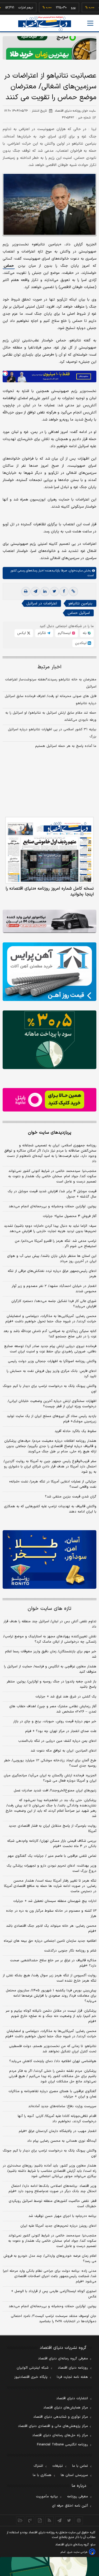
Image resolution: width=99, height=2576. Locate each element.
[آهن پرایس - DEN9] (49, 972)
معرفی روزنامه (77, 2497)
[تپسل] (5, 373)
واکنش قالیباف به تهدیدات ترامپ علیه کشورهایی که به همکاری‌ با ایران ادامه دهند (50, 1509)
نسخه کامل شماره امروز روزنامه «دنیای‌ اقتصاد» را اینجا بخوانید (50, 891)
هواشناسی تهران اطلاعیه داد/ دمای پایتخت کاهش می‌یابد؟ (53, 2061)
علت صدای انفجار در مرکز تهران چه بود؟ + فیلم (61, 1731)
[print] (26, 591)
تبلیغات (58, 2466)
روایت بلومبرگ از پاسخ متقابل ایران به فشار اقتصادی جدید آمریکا (53, 1829)
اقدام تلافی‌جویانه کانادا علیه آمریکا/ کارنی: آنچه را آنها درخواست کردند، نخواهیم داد (57, 2119)
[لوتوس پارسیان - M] (49, 2567)
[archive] (20, 2520)
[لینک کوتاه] (73, 591)
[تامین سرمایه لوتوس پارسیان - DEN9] (49, 1040)
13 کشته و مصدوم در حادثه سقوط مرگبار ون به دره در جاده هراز (51, 1914)
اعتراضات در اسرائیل (42, 604)
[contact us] (30, 2520)
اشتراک (38, 2466)
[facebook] (64, 591)
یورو (57, 8)
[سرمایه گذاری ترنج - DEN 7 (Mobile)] (49, 48)
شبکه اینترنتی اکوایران (33, 2368)
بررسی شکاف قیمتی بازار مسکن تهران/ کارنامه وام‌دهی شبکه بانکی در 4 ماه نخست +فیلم (52, 1844)
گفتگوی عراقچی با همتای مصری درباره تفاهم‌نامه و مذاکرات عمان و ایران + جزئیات (52, 2094)
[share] (40, 2520)
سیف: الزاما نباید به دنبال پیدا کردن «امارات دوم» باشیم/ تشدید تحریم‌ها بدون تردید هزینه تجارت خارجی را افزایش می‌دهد (50, 1229)
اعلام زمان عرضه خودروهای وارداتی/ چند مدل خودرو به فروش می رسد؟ (50, 2259)
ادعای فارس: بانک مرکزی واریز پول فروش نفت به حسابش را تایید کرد (51, 1374)
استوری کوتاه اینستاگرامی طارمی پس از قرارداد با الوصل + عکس (54, 2294)
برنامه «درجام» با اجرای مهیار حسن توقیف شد (62, 2216)
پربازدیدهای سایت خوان (50, 1133)
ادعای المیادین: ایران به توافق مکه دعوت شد (63, 1751)
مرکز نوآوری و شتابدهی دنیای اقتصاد (61, 2417)
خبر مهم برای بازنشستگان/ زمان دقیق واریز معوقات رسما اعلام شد (51, 1654)
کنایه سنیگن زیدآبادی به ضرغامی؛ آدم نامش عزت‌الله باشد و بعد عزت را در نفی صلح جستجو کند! (50, 1334)
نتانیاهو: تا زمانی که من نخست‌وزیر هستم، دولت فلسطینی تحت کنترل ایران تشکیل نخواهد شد (53, 2049)
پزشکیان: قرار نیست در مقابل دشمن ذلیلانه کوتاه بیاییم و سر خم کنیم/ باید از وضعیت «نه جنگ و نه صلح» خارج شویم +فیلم (51, 2016)
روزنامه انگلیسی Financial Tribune (62, 2445)
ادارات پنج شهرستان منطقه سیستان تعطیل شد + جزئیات (55, 1901)
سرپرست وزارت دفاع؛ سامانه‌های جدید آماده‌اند (62, 2106)
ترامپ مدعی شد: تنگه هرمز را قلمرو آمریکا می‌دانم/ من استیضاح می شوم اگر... (56, 1244)
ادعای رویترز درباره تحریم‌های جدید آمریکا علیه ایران (58, 2226)
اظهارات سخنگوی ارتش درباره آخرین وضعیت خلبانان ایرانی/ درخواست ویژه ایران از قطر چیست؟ (52, 1404)
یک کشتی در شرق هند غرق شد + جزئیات (66, 1697)
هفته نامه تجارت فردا (72, 2377)
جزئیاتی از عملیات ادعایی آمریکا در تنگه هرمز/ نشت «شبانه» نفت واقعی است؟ (53, 1484)
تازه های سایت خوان (49, 1609)
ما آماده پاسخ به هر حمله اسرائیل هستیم (66, 746)
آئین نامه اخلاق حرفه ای (70, 2506)
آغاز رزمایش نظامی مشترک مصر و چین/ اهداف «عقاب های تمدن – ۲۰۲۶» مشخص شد (53, 1709)
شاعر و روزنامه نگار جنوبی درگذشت (70, 1951)
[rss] (49, 2520)
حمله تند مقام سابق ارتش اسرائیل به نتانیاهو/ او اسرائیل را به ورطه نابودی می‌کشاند (51, 716)
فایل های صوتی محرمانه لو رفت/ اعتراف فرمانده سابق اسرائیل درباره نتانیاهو (51, 700)
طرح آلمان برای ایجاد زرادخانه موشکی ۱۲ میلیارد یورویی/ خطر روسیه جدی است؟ (50, 1763)
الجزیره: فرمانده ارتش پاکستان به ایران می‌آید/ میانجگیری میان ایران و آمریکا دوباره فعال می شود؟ (50, 1778)
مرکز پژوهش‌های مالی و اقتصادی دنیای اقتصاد (53, 2426)
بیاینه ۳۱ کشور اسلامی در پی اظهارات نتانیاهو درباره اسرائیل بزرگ (52, 733)
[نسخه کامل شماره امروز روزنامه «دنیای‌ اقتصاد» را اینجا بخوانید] (49, 850)
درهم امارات (9, 8)
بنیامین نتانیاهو (80, 604)
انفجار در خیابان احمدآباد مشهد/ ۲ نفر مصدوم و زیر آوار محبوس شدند (54, 1289)
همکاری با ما (42, 2475)
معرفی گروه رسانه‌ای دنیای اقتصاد (63, 2359)
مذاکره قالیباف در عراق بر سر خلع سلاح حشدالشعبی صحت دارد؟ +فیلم (53, 1963)
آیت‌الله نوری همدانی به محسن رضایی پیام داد (62, 2141)
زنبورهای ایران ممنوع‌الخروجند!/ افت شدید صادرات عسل (55, 1791)
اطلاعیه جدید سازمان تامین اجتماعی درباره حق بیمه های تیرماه (50, 1941)
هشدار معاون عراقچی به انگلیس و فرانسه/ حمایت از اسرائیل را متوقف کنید (50, 1669)
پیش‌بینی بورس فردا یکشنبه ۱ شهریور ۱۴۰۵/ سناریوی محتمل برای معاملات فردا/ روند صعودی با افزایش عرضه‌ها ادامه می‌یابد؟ (51, 1996)
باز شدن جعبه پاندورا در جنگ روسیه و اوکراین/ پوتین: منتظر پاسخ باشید (51, 1684)
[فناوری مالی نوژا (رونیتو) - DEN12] (49, 1559)
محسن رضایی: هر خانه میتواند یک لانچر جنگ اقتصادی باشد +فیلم (51, 1929)
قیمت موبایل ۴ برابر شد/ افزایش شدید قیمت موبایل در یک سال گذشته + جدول (52, 1194)
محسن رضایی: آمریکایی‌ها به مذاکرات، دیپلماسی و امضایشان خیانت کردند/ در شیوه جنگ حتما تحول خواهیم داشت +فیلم (51, 1319)
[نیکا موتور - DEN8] (49, 921)
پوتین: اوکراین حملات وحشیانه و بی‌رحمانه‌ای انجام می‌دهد (53, 1206)
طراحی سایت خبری (77, 2552)
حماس (9, 266)
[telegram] (35, 591)
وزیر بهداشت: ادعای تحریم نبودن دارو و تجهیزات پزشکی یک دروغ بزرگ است (51, 1868)
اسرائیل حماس (79, 613)
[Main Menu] (90, 23)
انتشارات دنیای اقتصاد (72, 2398)
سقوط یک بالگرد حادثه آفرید (76, 1431)
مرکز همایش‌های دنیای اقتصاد (66, 2408)
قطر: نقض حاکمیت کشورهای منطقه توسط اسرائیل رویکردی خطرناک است (53, 2204)
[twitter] (54, 591)
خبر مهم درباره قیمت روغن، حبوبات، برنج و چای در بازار (55, 1721)
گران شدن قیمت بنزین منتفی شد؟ (71, 1497)
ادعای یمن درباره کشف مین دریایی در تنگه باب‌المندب (57, 1741)
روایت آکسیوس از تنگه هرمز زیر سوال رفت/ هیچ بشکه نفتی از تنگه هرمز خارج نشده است (49, 1978)
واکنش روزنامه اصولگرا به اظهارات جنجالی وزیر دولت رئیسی (52, 1361)
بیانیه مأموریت (47, 2497)
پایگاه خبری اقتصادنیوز (31, 2377)
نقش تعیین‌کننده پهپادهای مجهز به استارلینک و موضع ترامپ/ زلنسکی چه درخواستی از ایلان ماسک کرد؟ (50, 1639)
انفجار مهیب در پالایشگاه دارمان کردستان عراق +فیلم (58, 2131)
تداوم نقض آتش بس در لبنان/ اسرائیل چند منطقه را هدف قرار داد (50, 1624)
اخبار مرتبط (49, 667)
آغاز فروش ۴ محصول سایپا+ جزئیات (70, 1216)
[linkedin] (45, 591)
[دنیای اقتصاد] (45, 24)
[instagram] (79, 2520)
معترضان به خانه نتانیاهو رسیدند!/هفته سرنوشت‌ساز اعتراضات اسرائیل (51, 683)
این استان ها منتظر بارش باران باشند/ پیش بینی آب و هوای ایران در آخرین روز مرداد (52, 1259)
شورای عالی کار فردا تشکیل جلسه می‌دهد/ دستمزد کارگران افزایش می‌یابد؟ (54, 1304)
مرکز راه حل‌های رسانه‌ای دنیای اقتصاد (60, 2435)
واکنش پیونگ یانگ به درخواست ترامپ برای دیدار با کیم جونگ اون (49, 1389)
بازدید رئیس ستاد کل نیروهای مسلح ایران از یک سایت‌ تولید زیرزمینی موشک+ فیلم (52, 1419)
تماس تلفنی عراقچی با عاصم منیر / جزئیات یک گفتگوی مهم (52, 1856)
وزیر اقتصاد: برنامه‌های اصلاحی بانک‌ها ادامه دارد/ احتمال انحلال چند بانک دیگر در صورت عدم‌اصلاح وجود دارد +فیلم (52, 2189)
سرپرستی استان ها (74, 2475)
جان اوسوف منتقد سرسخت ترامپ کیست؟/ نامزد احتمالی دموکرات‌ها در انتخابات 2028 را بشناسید (54, 2319)
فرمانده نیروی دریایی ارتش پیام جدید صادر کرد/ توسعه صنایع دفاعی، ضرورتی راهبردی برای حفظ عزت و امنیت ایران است (50, 1349)
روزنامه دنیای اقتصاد (73, 2368)
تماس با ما (80, 2466)
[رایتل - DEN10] (49, 1100)
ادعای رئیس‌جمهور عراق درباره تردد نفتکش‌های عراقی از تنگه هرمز (52, 1274)
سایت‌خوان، (75, 571)
